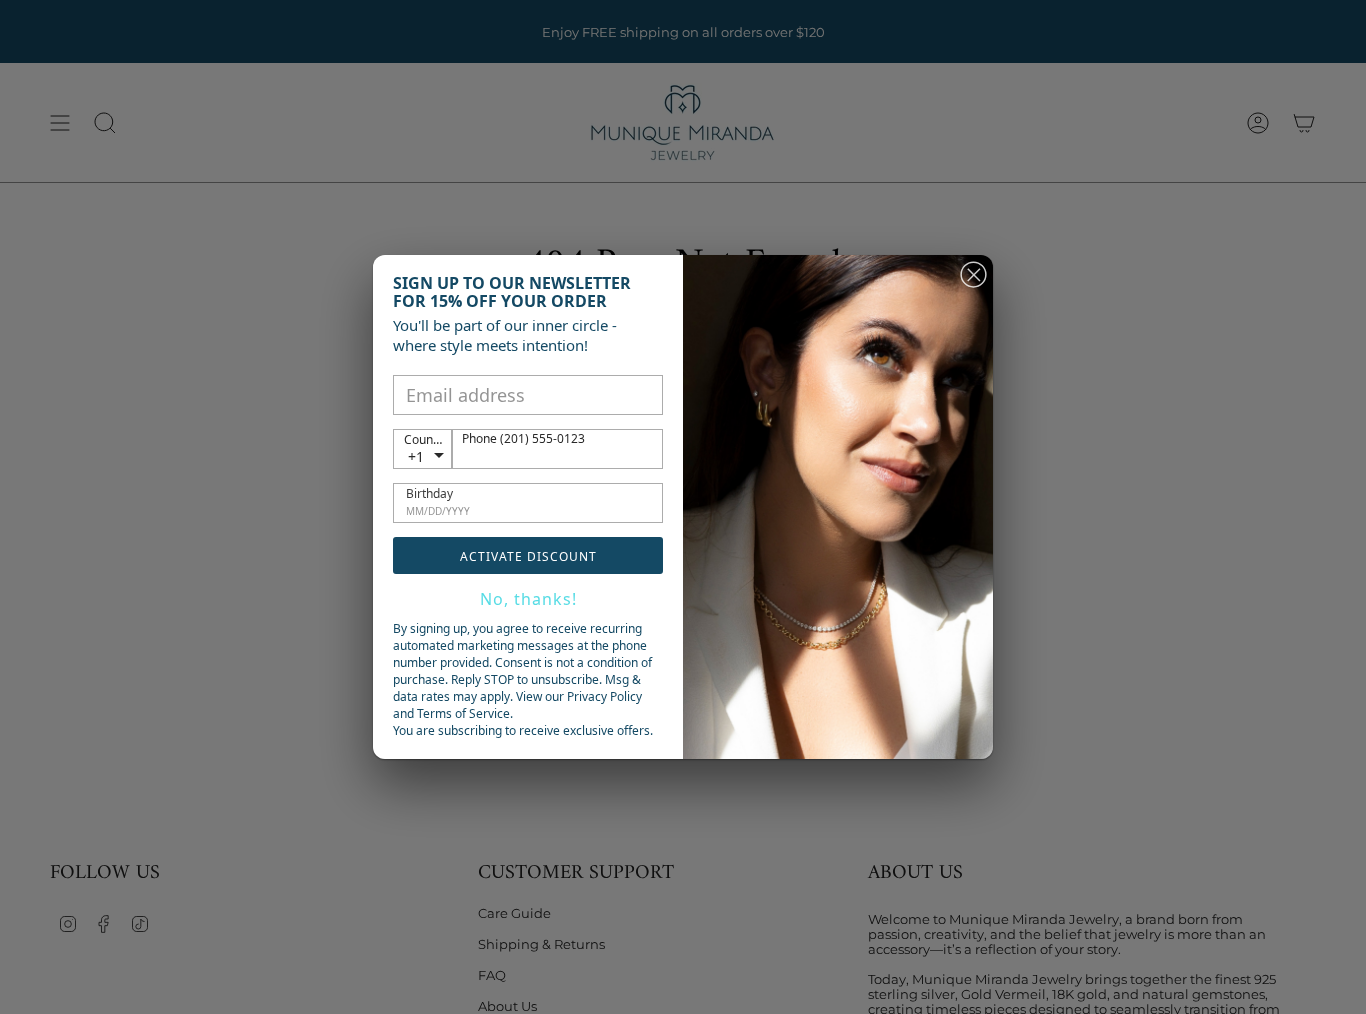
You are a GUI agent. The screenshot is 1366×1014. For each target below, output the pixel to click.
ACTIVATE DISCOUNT (528, 556)
